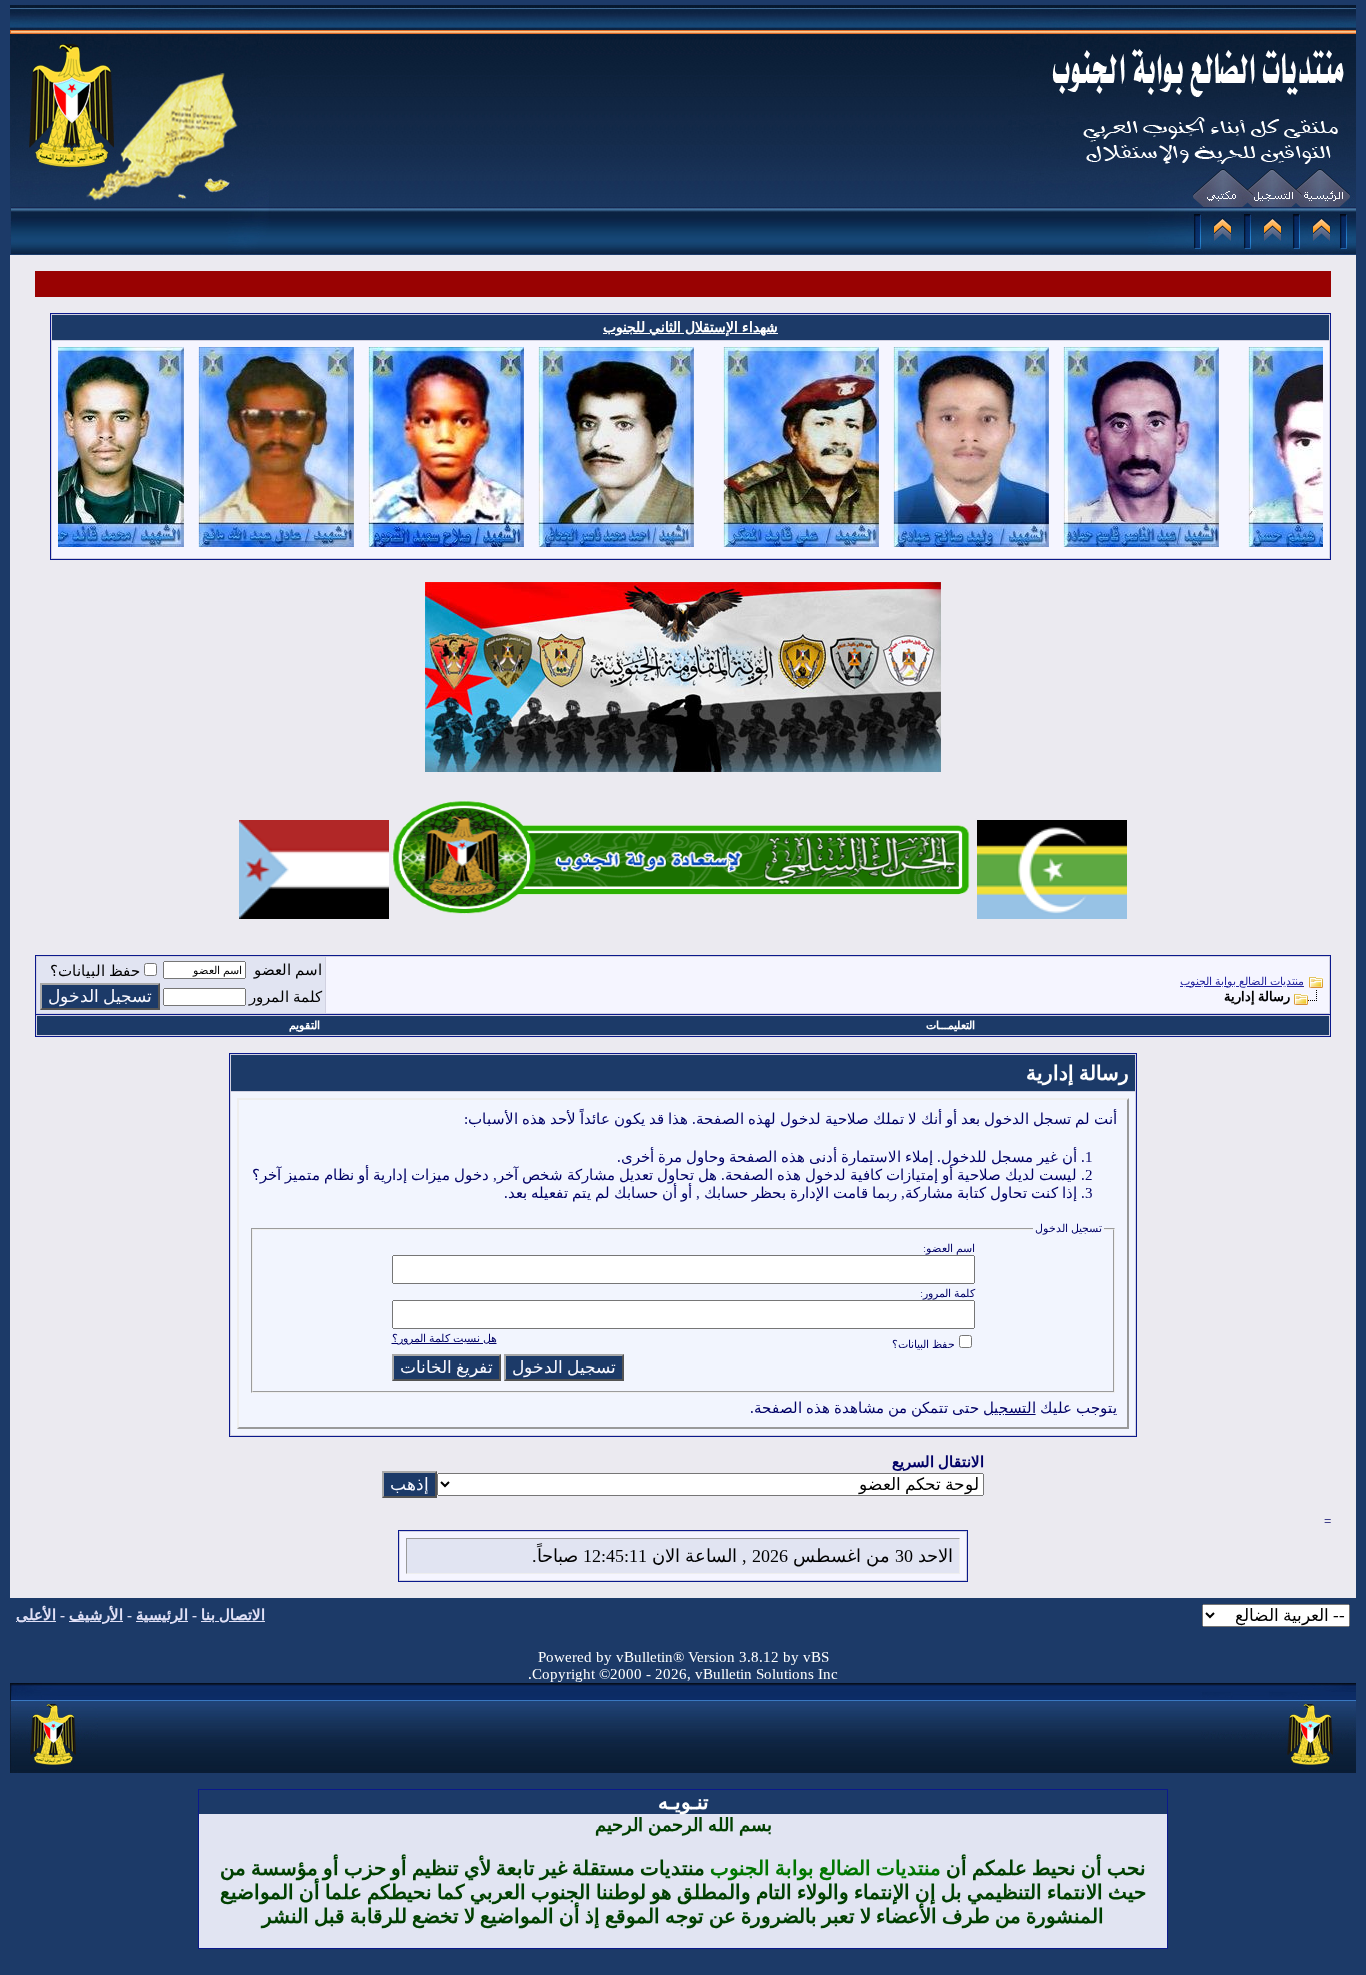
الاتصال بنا (233, 1615)
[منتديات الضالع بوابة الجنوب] (54, 1766)
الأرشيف (96, 1615)
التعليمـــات (950, 1025)
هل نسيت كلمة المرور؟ (444, 1338)
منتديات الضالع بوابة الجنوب (1242, 981)
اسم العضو (288, 970)
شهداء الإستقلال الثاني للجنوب (690, 327)
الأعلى (36, 1615)
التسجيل (1009, 1408)
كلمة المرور (285, 997)
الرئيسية (162, 1615)
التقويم (304, 1025)
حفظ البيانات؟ (95, 971)
